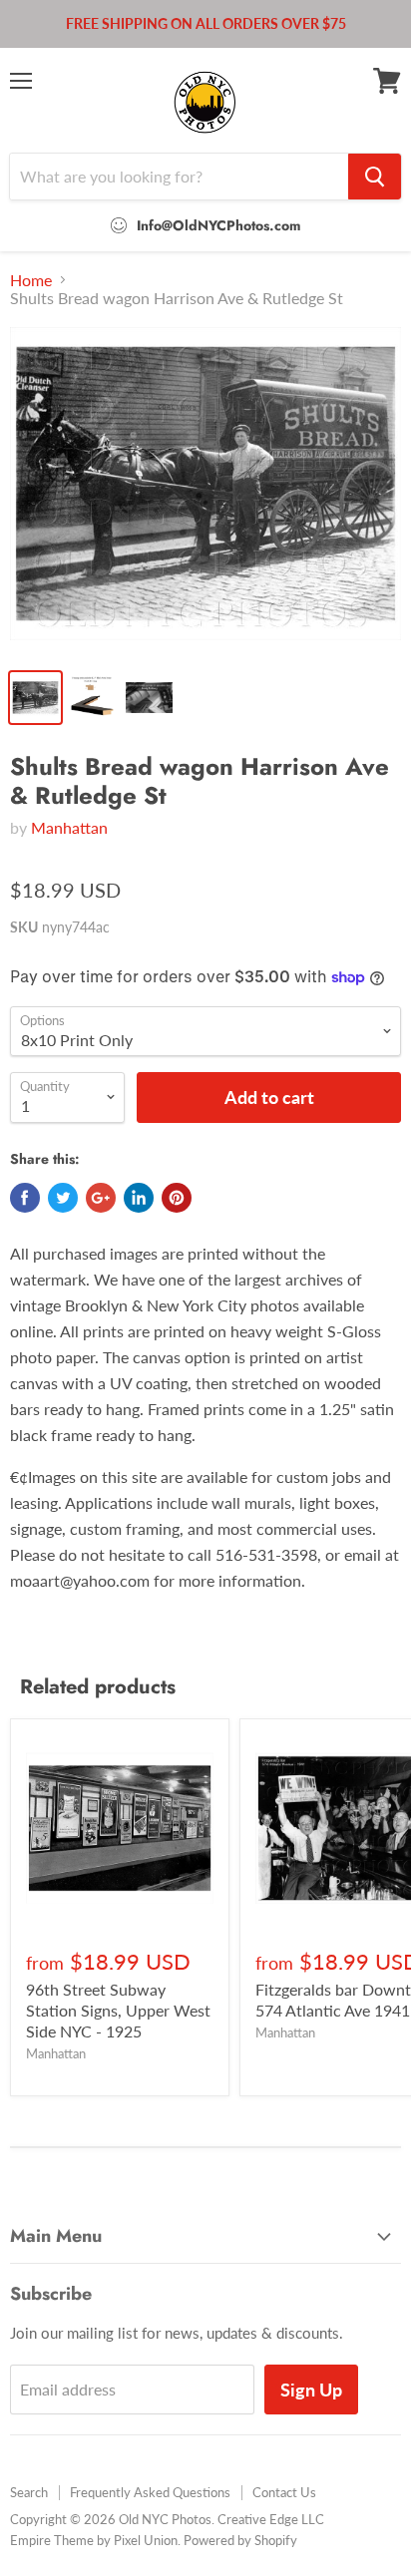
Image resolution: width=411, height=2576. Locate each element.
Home (31, 280)
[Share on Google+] (101, 1198)
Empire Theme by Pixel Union (94, 2540)
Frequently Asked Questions (150, 2492)
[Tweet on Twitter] (63, 1198)
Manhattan (69, 827)
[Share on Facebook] (25, 1198)
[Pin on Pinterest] (177, 1198)
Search (29, 2492)
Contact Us (284, 2492)
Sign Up (311, 2390)
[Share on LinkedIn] (139, 1198)
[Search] (375, 177)
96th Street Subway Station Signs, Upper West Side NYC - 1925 (118, 2010)
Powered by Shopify (240, 2540)
